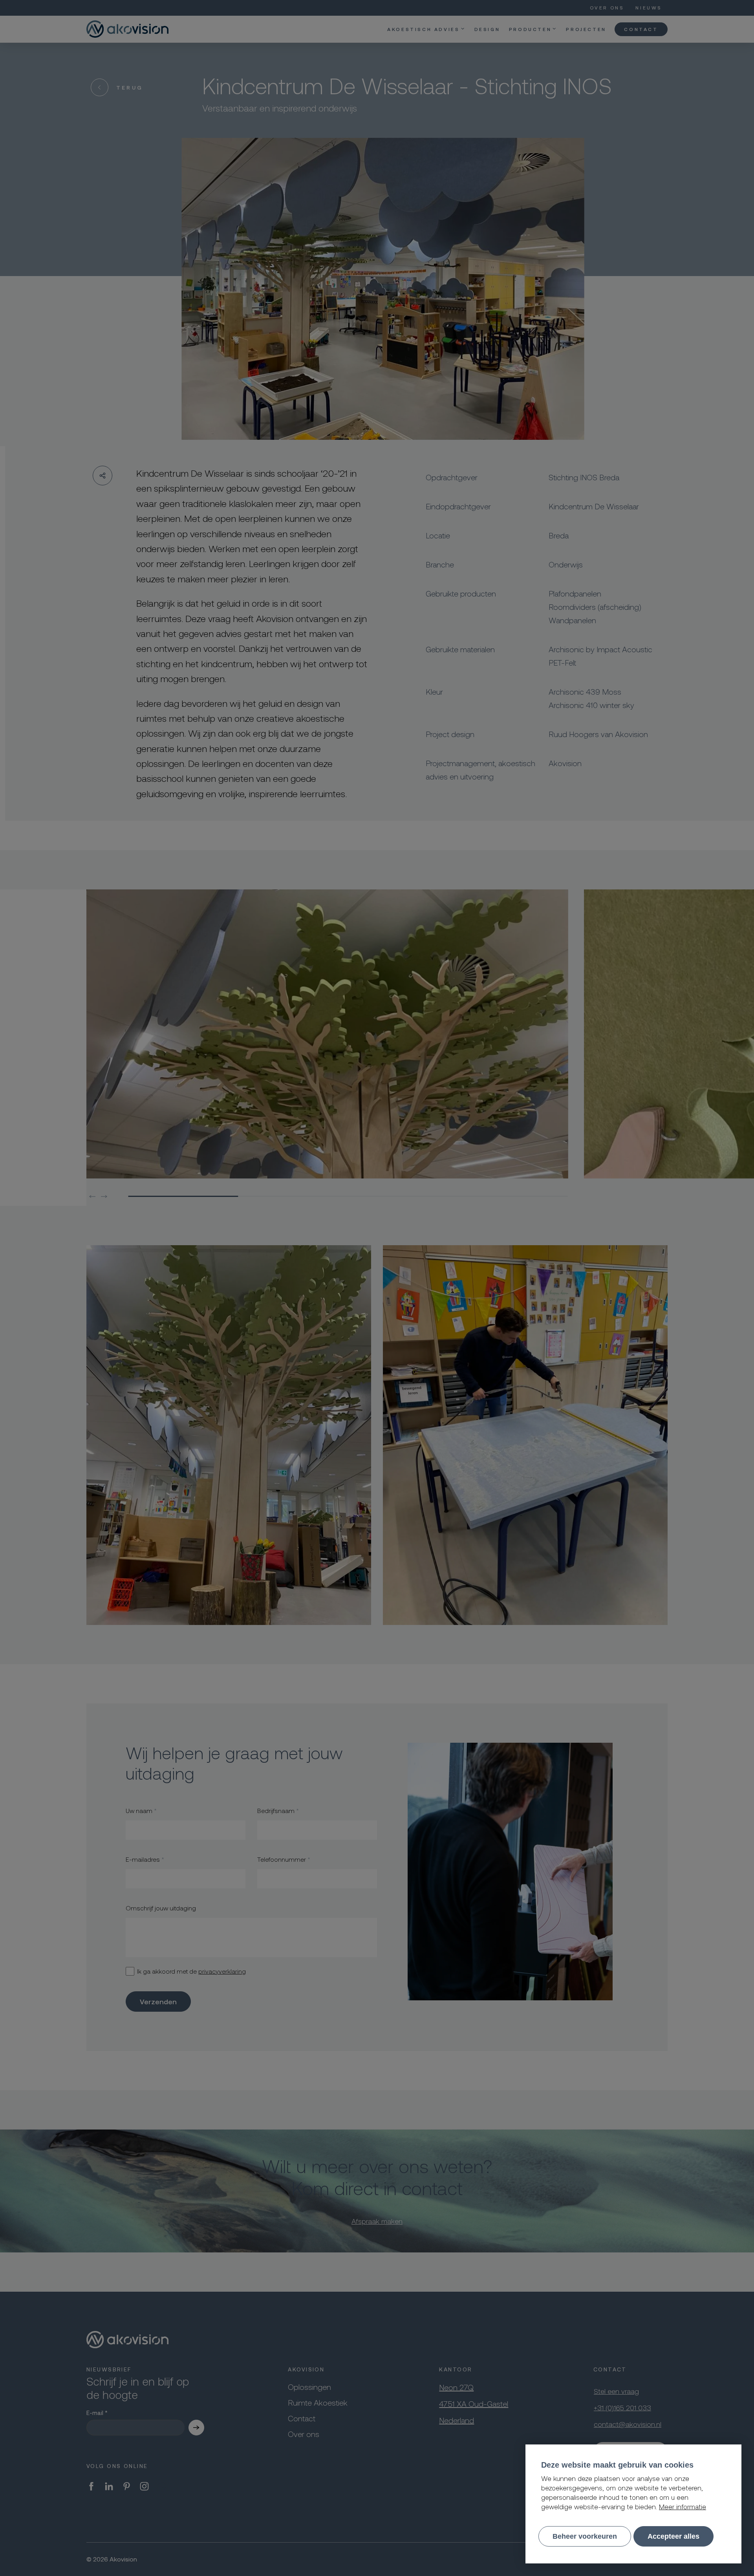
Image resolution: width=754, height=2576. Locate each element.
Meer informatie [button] (683, 2506)
